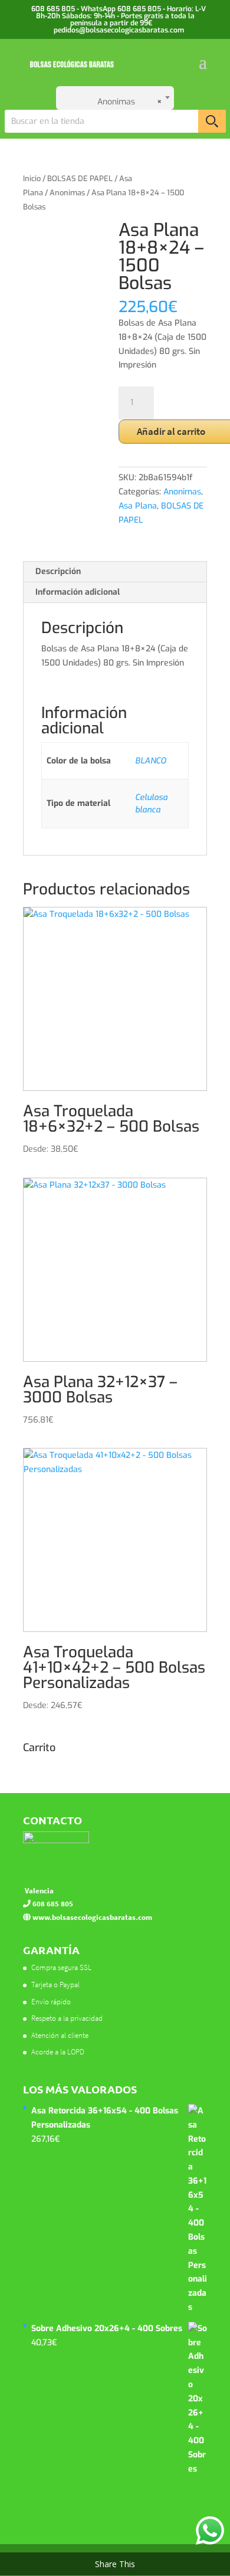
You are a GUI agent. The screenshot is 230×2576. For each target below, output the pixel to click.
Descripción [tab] (58, 571)
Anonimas (67, 193)
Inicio (32, 178)
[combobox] (115, 98)
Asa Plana (138, 506)
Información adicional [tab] (78, 592)
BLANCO (151, 761)
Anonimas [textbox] (123, 102)
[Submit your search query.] (212, 121)
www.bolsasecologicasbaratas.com (91, 1917)
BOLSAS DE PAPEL (80, 178)
